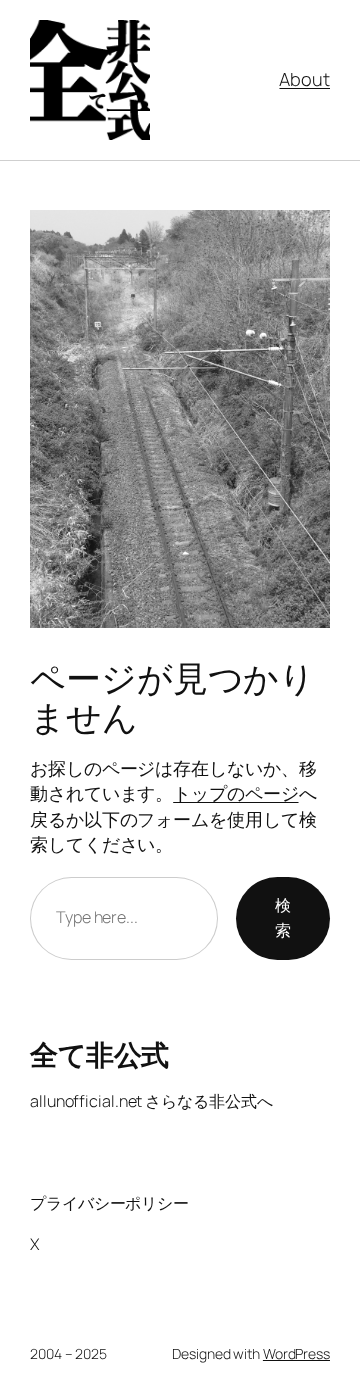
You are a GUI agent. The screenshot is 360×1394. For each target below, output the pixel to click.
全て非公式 (99, 1054)
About (304, 79)
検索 (283, 918)
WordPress (296, 1353)
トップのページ (235, 793)
